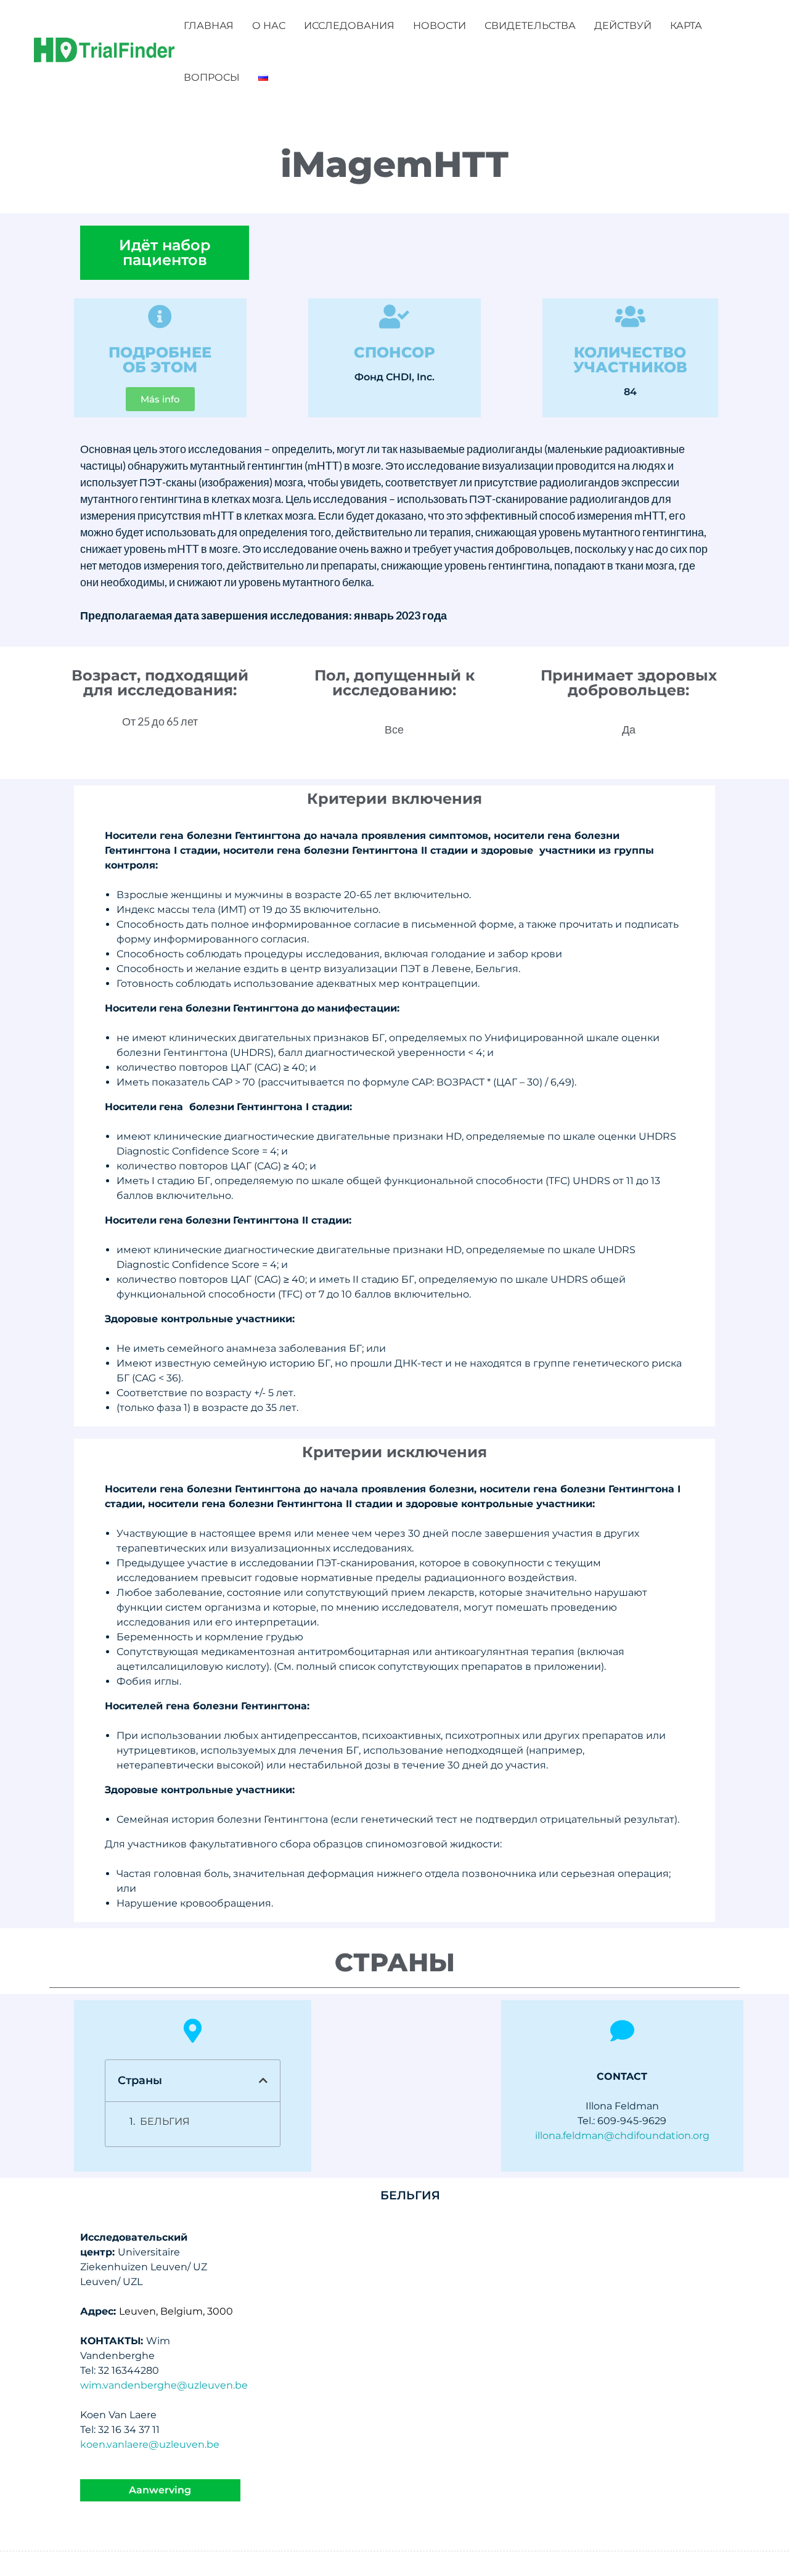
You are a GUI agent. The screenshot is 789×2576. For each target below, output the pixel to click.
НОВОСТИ (439, 26)
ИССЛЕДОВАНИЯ (349, 26)
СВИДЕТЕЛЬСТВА (530, 26)
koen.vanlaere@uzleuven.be (150, 2444)
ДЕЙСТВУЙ (623, 26)
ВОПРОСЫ (212, 77)
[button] (263, 2080)
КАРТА (686, 26)
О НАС (269, 26)
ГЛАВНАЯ (209, 26)
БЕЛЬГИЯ (165, 2121)
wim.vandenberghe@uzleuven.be (164, 2385)
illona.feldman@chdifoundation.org (622, 2136)
